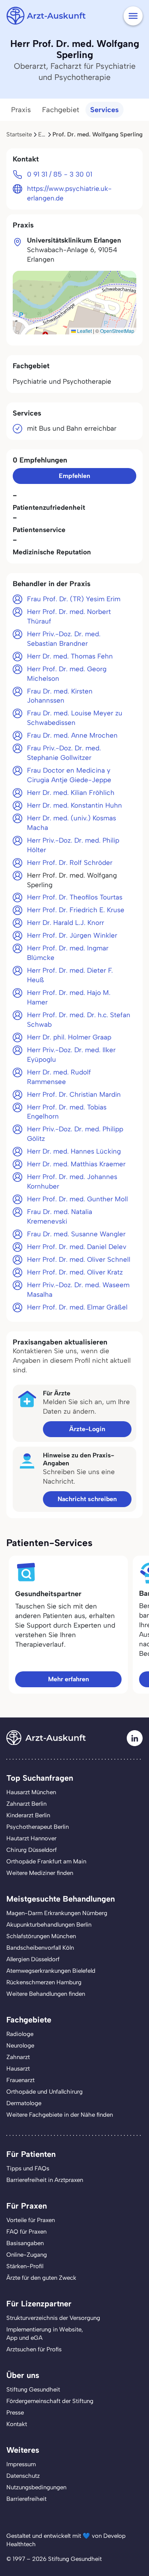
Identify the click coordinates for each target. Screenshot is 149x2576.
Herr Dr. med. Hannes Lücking (74, 1151)
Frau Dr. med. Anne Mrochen (72, 735)
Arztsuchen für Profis (34, 2349)
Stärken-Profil (25, 2266)
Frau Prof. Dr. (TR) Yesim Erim (74, 599)
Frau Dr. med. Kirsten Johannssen (60, 696)
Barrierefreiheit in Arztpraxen (45, 2180)
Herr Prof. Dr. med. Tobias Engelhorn (67, 1112)
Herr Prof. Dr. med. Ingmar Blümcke (68, 953)
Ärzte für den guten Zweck (41, 2278)
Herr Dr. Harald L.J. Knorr (66, 923)
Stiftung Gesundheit (33, 2390)
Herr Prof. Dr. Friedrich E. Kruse (76, 910)
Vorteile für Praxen (31, 2220)
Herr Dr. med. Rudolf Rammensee (59, 1077)
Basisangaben (25, 2243)
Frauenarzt (20, 2080)
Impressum (21, 2464)
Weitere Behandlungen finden (46, 1994)
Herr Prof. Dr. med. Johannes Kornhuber (72, 1181)
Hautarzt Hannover (31, 1838)
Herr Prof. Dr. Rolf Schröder (70, 863)
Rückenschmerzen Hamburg (44, 1982)
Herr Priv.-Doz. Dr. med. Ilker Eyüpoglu (71, 1055)
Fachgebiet (61, 110)
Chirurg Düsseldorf (32, 1850)
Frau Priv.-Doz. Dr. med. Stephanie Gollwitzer (64, 753)
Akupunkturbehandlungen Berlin (49, 1925)
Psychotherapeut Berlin (38, 1827)
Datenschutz (23, 2476)
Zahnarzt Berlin (26, 1804)
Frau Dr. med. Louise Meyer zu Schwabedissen (75, 718)
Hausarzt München (31, 1792)
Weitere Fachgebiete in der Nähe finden (60, 2115)
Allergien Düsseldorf (33, 1959)
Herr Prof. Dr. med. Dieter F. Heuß (70, 975)
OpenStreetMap (117, 331)
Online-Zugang (27, 2255)
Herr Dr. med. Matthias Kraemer (76, 1164)
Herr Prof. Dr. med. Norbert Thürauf (69, 616)
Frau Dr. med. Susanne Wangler (76, 1234)
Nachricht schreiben (87, 1499)
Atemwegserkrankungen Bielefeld (51, 1971)
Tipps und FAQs (28, 2168)
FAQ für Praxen (26, 2232)
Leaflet (84, 331)
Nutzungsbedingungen (36, 2487)
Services (104, 110)
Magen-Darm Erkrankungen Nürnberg (57, 1913)
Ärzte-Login (87, 1429)
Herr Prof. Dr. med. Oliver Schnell (79, 1259)
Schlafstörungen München (41, 1936)
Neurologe (20, 2046)
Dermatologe (24, 2103)
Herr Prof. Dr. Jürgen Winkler (72, 935)
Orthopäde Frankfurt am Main (46, 1861)
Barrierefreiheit (26, 2499)
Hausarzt (18, 2069)
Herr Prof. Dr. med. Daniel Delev (77, 1247)
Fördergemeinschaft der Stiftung (50, 2401)
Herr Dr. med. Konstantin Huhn (74, 805)
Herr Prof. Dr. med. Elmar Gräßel (77, 1307)
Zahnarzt (18, 2057)
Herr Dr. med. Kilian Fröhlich (71, 793)
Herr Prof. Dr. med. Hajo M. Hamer (69, 997)
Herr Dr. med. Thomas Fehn (70, 656)
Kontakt (17, 2424)
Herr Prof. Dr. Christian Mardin (74, 1094)
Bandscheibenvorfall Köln (40, 1948)
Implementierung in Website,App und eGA (45, 2334)
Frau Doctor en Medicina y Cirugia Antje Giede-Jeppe (69, 775)
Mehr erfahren (69, 1679)
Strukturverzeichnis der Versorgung (53, 2318)
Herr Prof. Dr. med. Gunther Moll (77, 1199)
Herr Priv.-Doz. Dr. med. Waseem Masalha (78, 1290)
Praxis (21, 110)
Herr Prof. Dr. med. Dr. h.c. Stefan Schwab (79, 1020)
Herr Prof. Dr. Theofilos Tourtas (75, 897)
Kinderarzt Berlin (28, 1815)
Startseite (19, 134)
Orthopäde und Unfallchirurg (45, 2092)
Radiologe (20, 2034)
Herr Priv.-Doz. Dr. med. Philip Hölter (73, 845)
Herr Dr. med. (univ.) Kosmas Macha (72, 823)
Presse (15, 2413)
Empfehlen (74, 476)
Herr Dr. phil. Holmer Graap (69, 1037)
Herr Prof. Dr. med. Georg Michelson (67, 674)
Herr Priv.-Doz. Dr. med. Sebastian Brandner (64, 639)
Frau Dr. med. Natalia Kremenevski (60, 1216)
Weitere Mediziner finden (40, 1873)
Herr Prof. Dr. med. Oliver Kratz (75, 1272)
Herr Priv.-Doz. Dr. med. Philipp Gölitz (75, 1134)
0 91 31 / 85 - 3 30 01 (60, 174)
